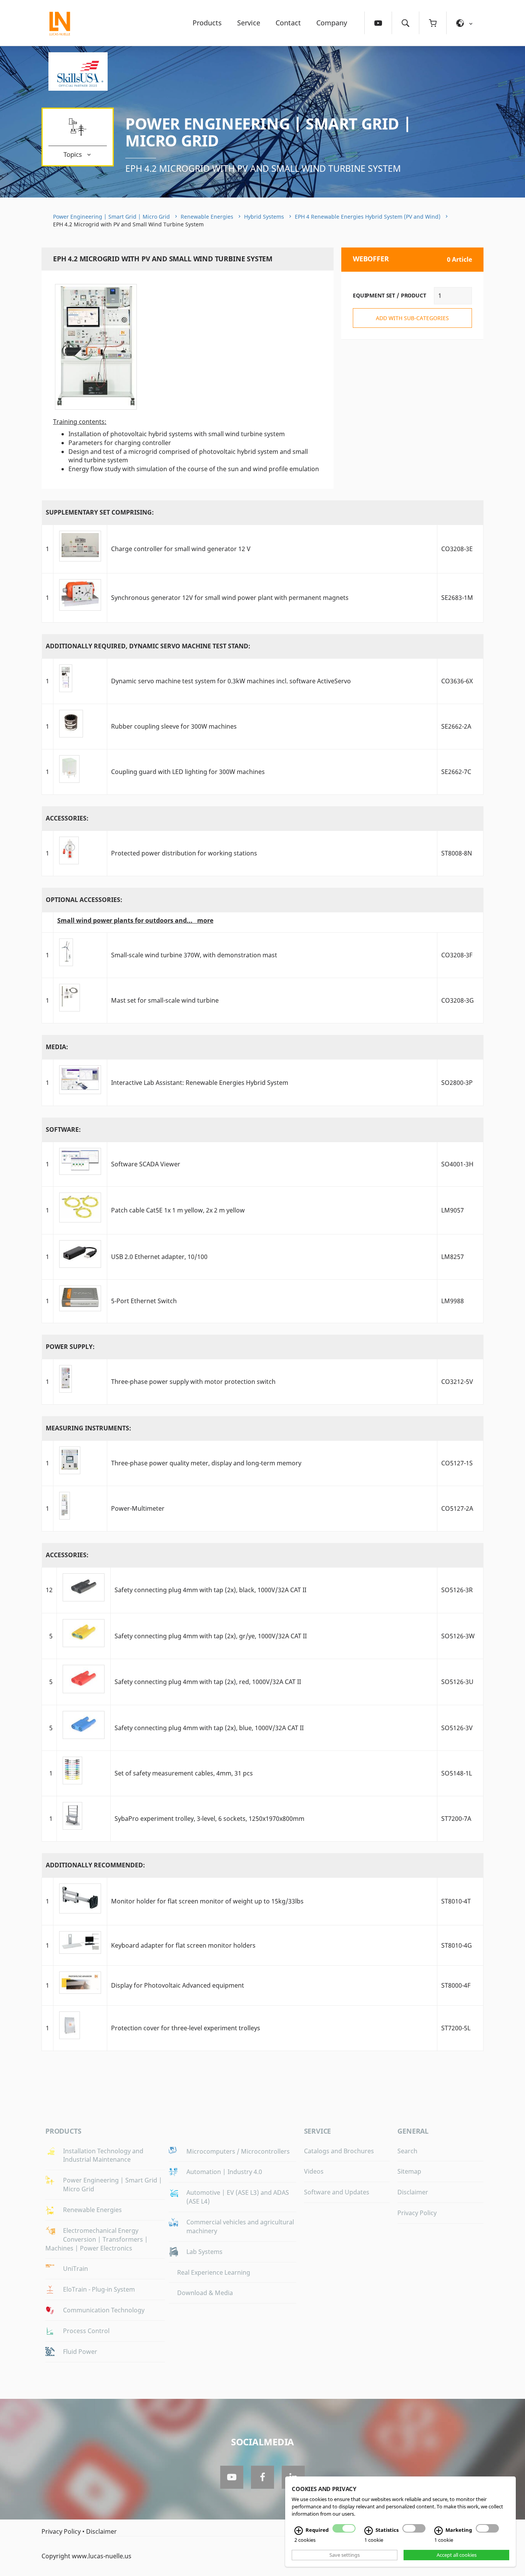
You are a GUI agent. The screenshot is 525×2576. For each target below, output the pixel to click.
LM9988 (453, 1301)
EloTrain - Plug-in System (99, 2289)
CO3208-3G (458, 1000)
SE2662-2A (456, 726)
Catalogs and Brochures (339, 2151)
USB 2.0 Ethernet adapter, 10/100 (159, 1257)
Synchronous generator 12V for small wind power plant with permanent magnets (230, 598)
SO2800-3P (457, 1083)
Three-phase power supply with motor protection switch (193, 1382)
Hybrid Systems (264, 217)
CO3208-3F (457, 955)
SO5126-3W (458, 1636)
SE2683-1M (457, 598)
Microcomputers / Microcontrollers (238, 2151)
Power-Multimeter (138, 1508)
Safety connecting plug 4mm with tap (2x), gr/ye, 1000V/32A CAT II (211, 1636)
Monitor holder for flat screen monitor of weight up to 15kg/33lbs (207, 1901)
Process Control (86, 2331)
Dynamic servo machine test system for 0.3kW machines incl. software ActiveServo (231, 681)
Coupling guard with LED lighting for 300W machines (188, 772)
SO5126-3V (457, 1728)
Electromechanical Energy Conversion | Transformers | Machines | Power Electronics (97, 2239)
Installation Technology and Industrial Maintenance (103, 2155)
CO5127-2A (457, 1508)
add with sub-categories (412, 318)
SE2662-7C (456, 772)
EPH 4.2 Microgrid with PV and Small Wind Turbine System (263, 168)
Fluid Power (80, 2352)
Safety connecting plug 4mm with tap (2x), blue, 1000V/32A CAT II (209, 1728)
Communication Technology (104, 2310)
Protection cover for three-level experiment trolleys (186, 2028)
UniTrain (76, 2269)
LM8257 (453, 1257)
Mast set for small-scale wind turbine (165, 1000)
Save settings (345, 2555)
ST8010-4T (456, 1901)
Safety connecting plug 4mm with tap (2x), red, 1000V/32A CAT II (208, 1682)
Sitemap (409, 2171)
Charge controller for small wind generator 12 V (181, 549)
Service (249, 23)
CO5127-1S (457, 1463)
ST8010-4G (457, 1945)
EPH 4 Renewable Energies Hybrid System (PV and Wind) (368, 217)
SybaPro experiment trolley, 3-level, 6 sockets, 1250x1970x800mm (209, 1819)
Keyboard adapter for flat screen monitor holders (183, 1945)
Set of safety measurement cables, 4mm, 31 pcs (184, 1773)
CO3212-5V (457, 1382)
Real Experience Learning (214, 2272)
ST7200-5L (456, 2028)
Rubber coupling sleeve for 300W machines (174, 726)
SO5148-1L (457, 1773)
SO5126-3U (457, 1682)
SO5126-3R (457, 1590)
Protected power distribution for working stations (184, 853)
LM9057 (453, 1210)
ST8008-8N (457, 853)
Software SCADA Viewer (146, 1164)
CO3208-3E (457, 549)
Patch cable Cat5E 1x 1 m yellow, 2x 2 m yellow (178, 1210)
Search (407, 2151)
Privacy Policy (417, 2213)
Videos (314, 2171)
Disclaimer (413, 2192)
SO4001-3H (457, 1164)
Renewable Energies (207, 217)
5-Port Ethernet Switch (144, 1301)
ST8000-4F (456, 1985)
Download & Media (205, 2293)
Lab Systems (204, 2252)
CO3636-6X (457, 681)
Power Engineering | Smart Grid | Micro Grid (268, 132)
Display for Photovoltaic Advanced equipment (178, 1985)
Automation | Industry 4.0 (224, 2172)
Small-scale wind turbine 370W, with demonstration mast (194, 955)
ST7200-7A (456, 1819)
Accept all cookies (457, 2555)
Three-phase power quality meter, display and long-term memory (206, 1463)
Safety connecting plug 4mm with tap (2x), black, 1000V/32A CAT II (210, 1590)
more (205, 920)
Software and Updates (337, 2192)
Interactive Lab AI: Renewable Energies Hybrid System (200, 1083)
